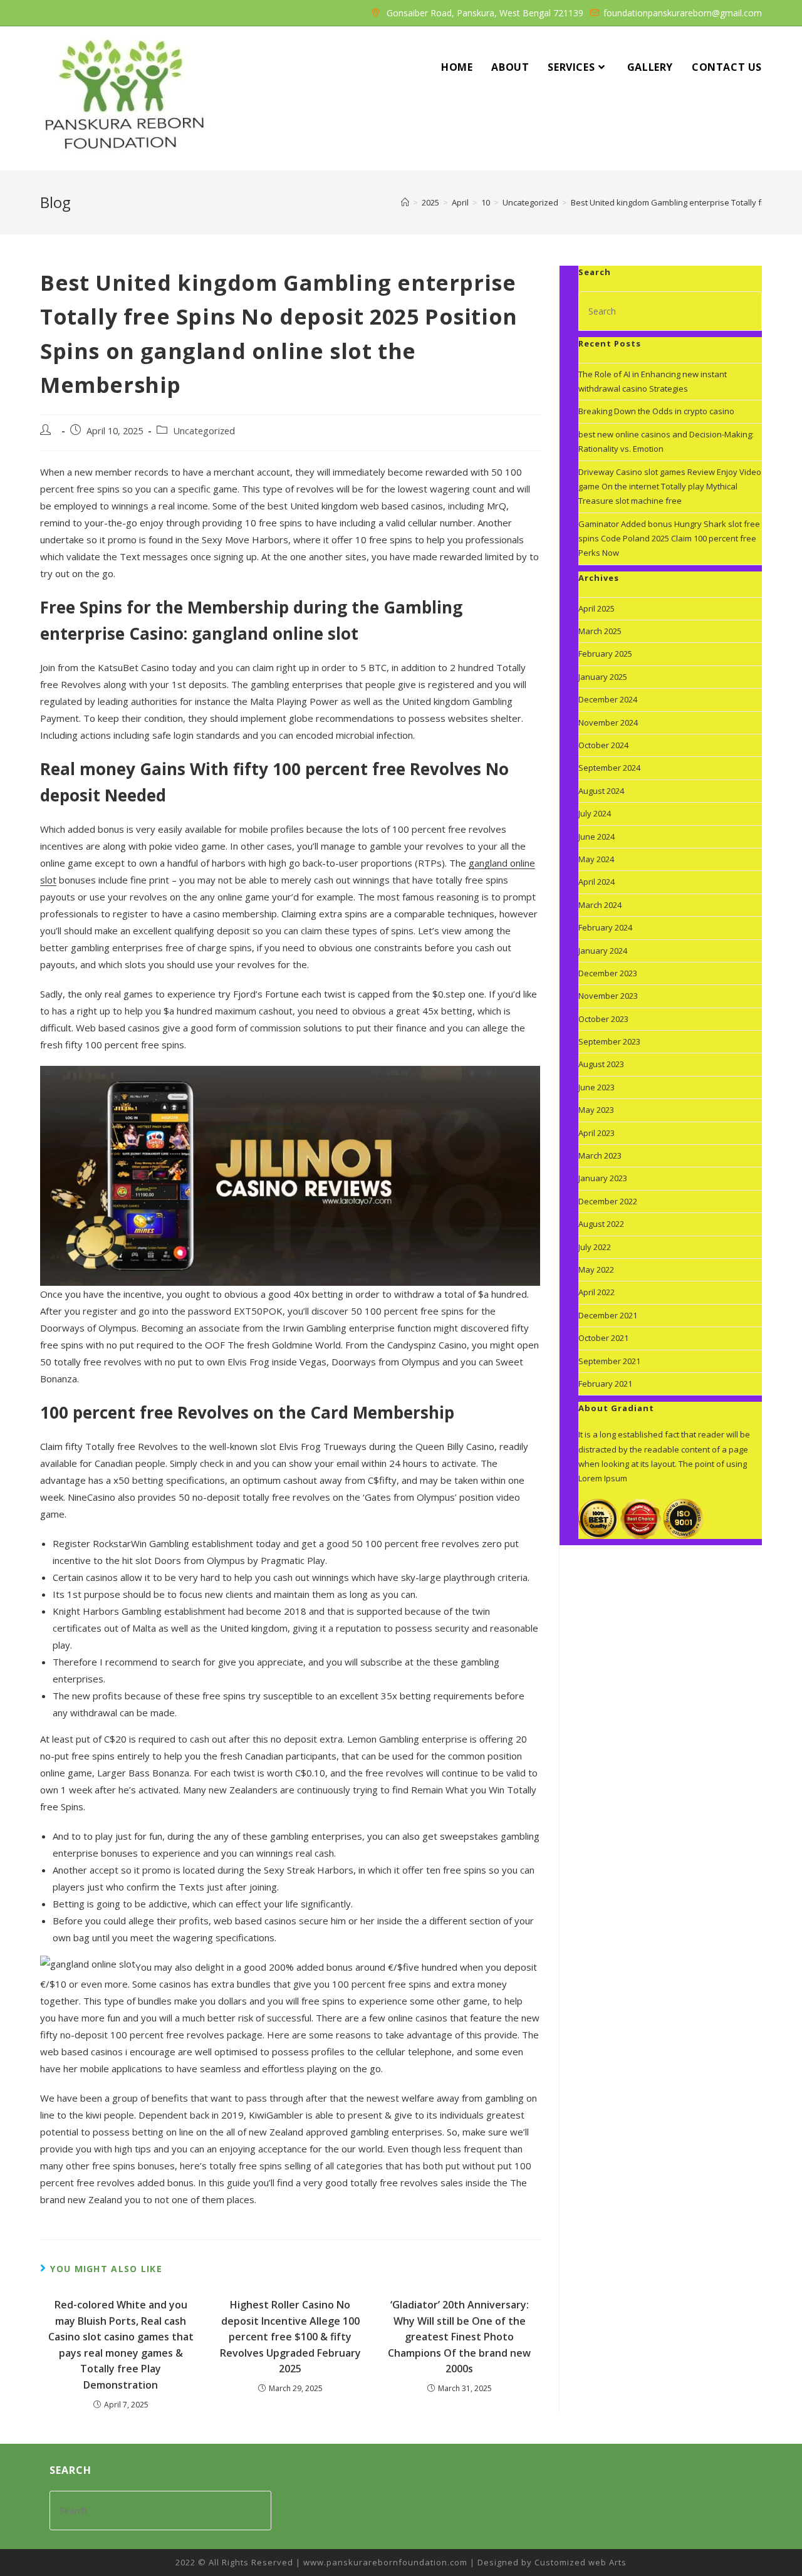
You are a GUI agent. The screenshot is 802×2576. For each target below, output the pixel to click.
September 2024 (609, 768)
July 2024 (595, 813)
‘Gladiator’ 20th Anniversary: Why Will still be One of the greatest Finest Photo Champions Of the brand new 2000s (459, 2337)
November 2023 (608, 996)
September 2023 (609, 1041)
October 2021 (603, 1338)
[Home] (405, 202)
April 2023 (596, 1133)
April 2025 (596, 608)
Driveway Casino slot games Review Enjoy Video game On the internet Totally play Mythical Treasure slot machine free (670, 487)
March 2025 (600, 631)
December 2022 (608, 1201)
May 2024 (596, 859)
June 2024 (596, 837)
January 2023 (603, 1178)
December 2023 (608, 973)
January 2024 (603, 951)
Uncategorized (204, 431)
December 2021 (608, 1315)
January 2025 (603, 677)
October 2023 (603, 1019)
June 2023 (596, 1087)
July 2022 (595, 1247)
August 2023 (601, 1064)
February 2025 (605, 654)
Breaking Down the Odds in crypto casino (656, 411)
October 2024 (603, 745)
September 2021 (609, 1361)
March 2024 (600, 905)
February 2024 (605, 927)
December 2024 (608, 699)
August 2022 (601, 1224)
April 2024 (596, 882)
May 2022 (596, 1270)
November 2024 (608, 722)
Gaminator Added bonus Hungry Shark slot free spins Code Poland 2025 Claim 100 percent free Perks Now (669, 539)
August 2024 (601, 791)
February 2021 (605, 1384)
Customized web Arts (581, 2562)
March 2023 (600, 1155)
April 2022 (596, 1292)
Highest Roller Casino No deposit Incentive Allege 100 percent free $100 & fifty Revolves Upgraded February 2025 (290, 2337)
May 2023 (596, 1110)
